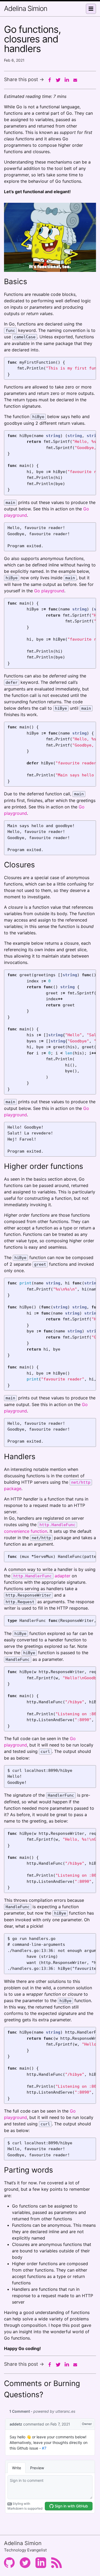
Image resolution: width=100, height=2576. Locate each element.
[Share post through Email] (75, 80)
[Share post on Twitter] (58, 80)
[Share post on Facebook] (50, 80)
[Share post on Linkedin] (67, 80)
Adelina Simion (26, 8)
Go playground (49, 591)
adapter (42, 1576)
